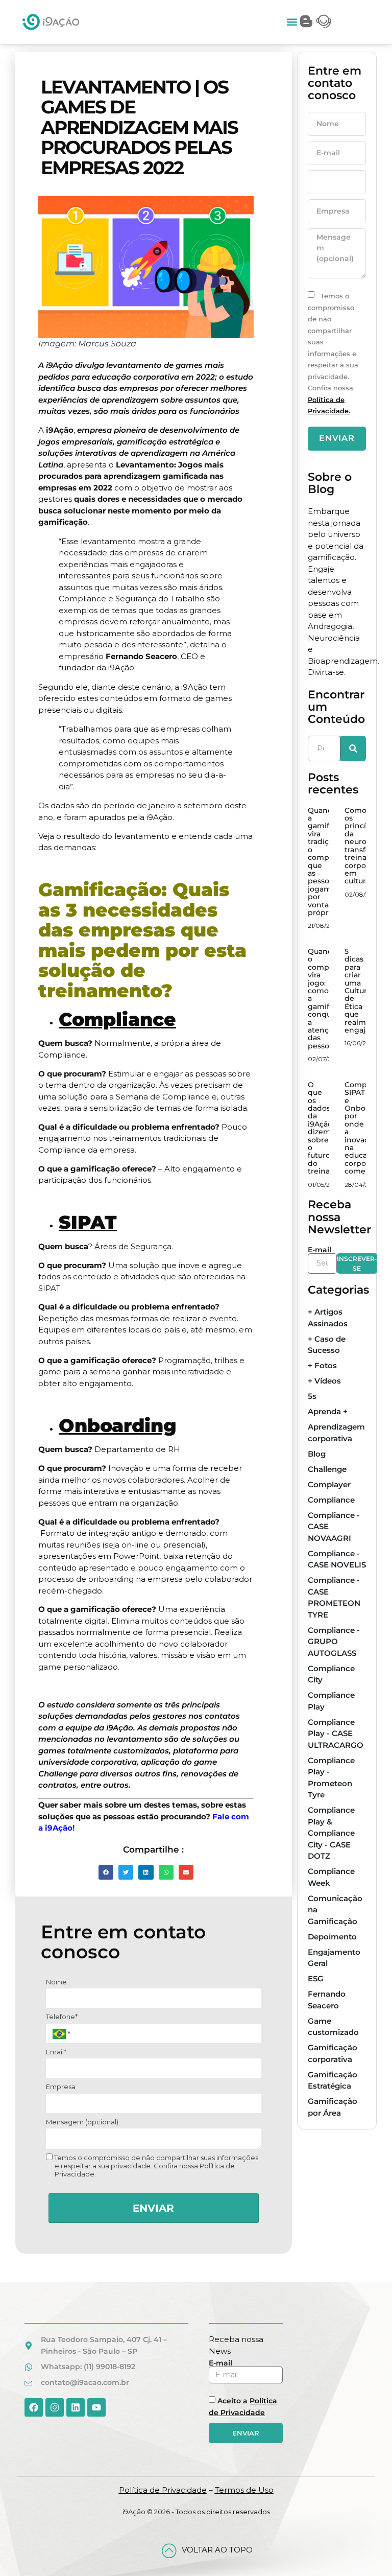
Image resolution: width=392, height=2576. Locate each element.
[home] (51, 22)
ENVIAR (153, 2208)
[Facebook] (34, 2407)
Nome (56, 1982)
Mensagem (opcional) (82, 2122)
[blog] (306, 21)
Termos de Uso (244, 2490)
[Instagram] (55, 2407)
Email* (56, 2052)
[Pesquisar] (353, 748)
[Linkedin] (76, 2407)
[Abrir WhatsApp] (366, 2550)
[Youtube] (96, 2407)
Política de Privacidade (163, 2490)
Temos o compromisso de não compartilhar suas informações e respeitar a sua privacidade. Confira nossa (333, 353)
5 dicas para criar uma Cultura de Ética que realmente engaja (364, 991)
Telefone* (62, 2017)
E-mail (320, 1250)
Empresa (61, 2087)
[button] (292, 22)
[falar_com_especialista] (324, 21)
